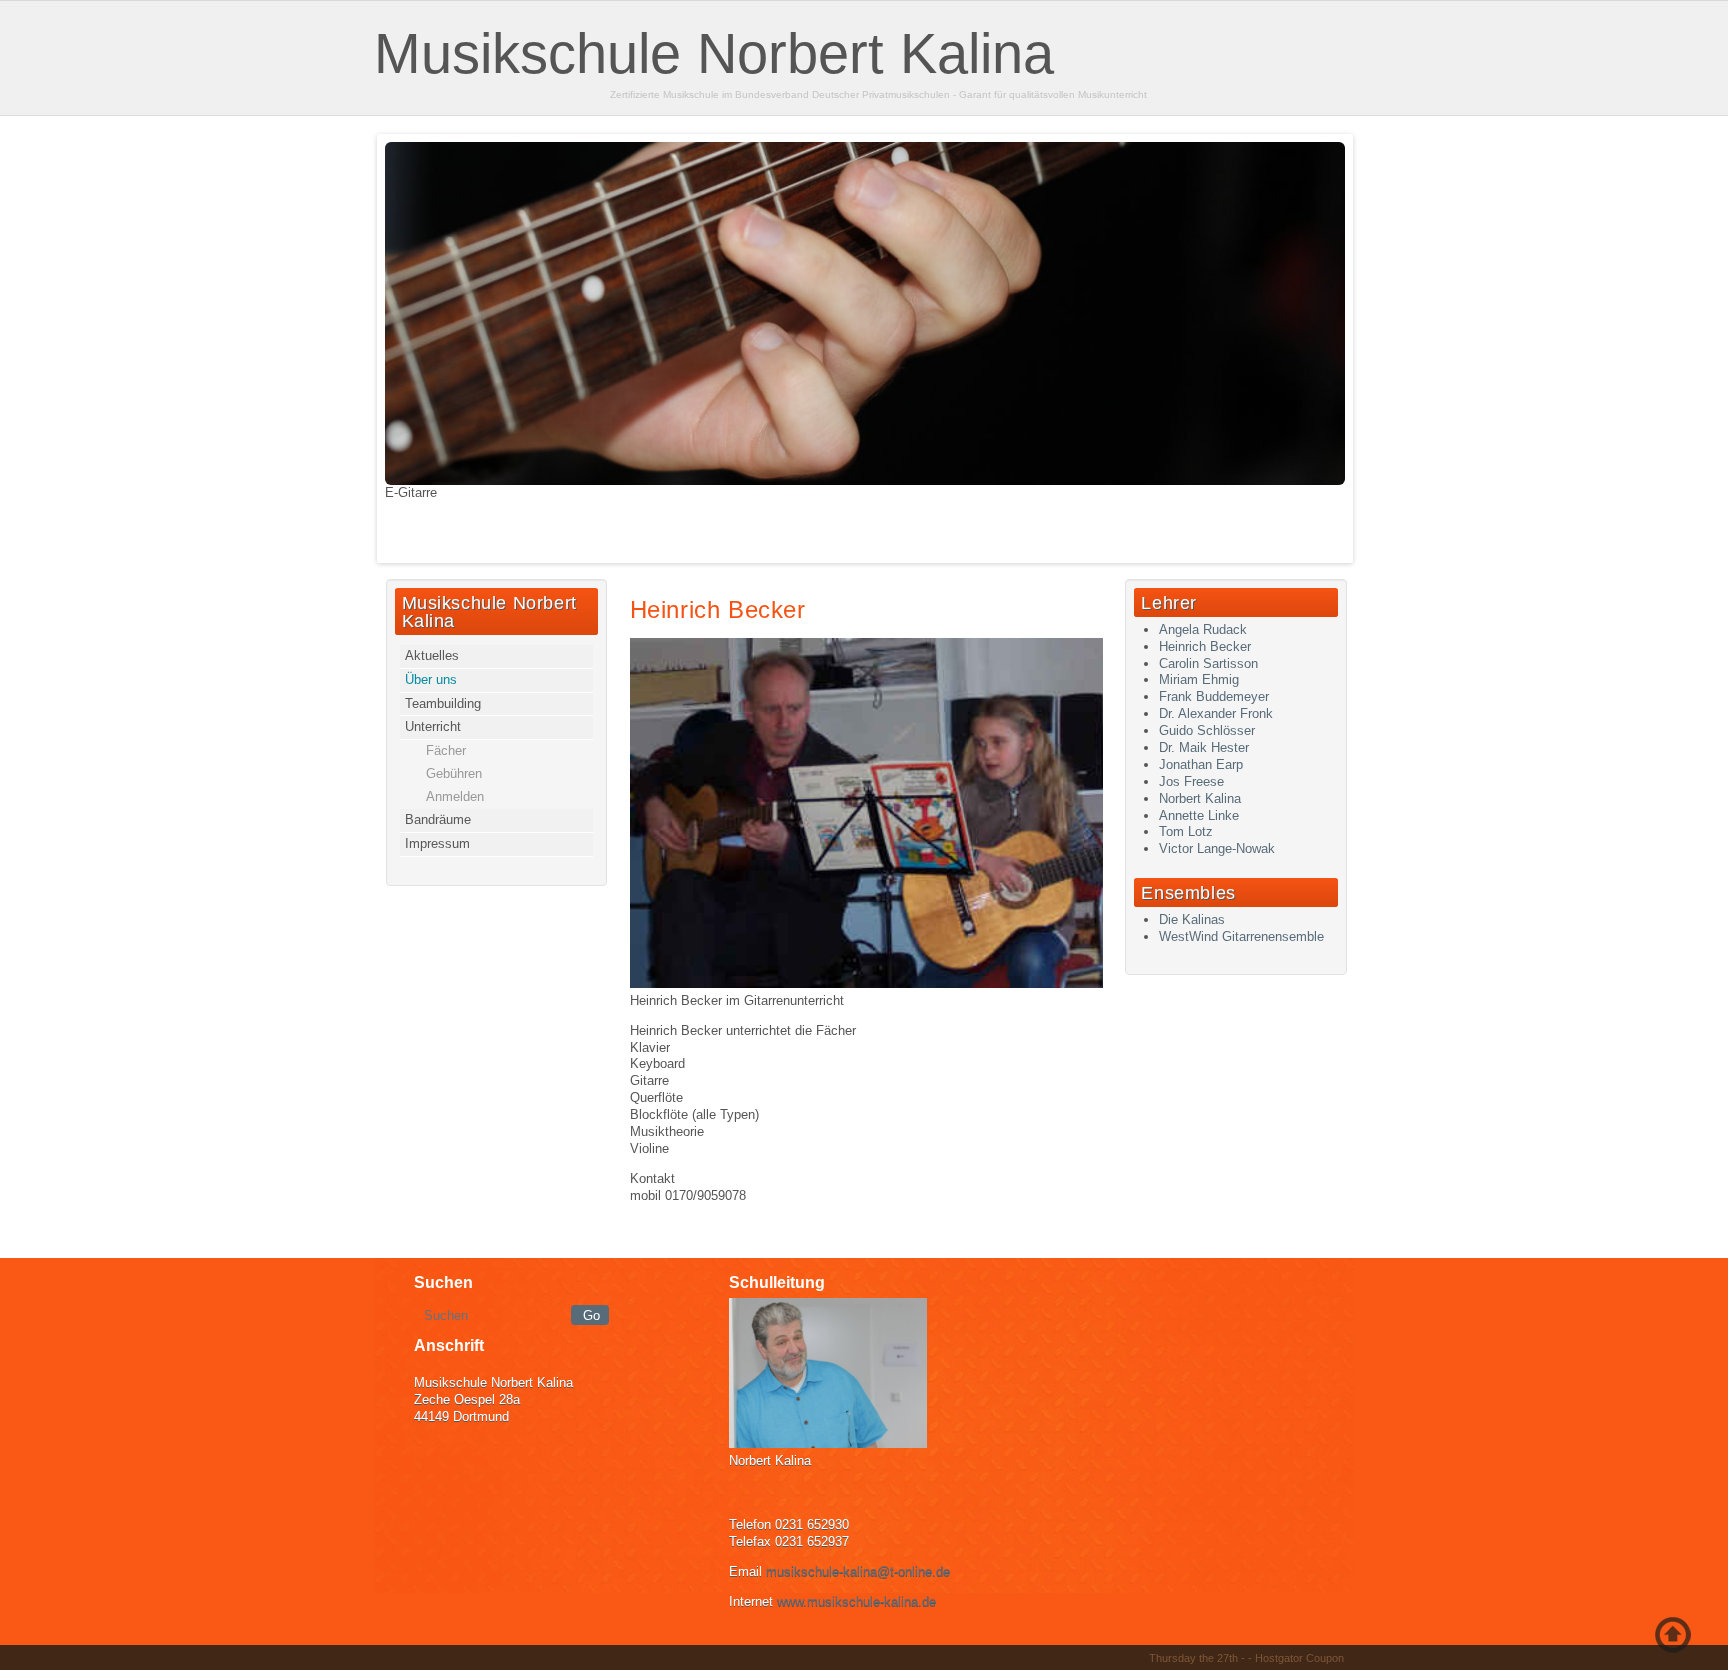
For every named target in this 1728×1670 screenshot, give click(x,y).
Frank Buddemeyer (1214, 696)
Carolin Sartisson (1208, 663)
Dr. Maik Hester (1204, 747)
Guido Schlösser (1207, 730)
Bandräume (438, 819)
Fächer (446, 750)
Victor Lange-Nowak (1217, 848)
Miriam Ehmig (1199, 679)
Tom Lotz (1186, 831)
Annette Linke (1199, 815)
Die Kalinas (1192, 919)
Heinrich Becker (718, 609)
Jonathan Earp (1201, 764)
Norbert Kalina (1200, 798)
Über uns (431, 679)
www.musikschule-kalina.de (856, 1601)
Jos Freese (1191, 781)
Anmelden (455, 796)
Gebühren (454, 773)
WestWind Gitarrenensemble (1241, 936)
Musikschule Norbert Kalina (714, 53)
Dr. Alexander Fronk (1216, 713)
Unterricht (433, 726)
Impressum (437, 843)
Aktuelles (432, 655)
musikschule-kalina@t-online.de (858, 1571)
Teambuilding (443, 703)
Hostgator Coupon (1299, 1658)
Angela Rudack (1203, 629)
